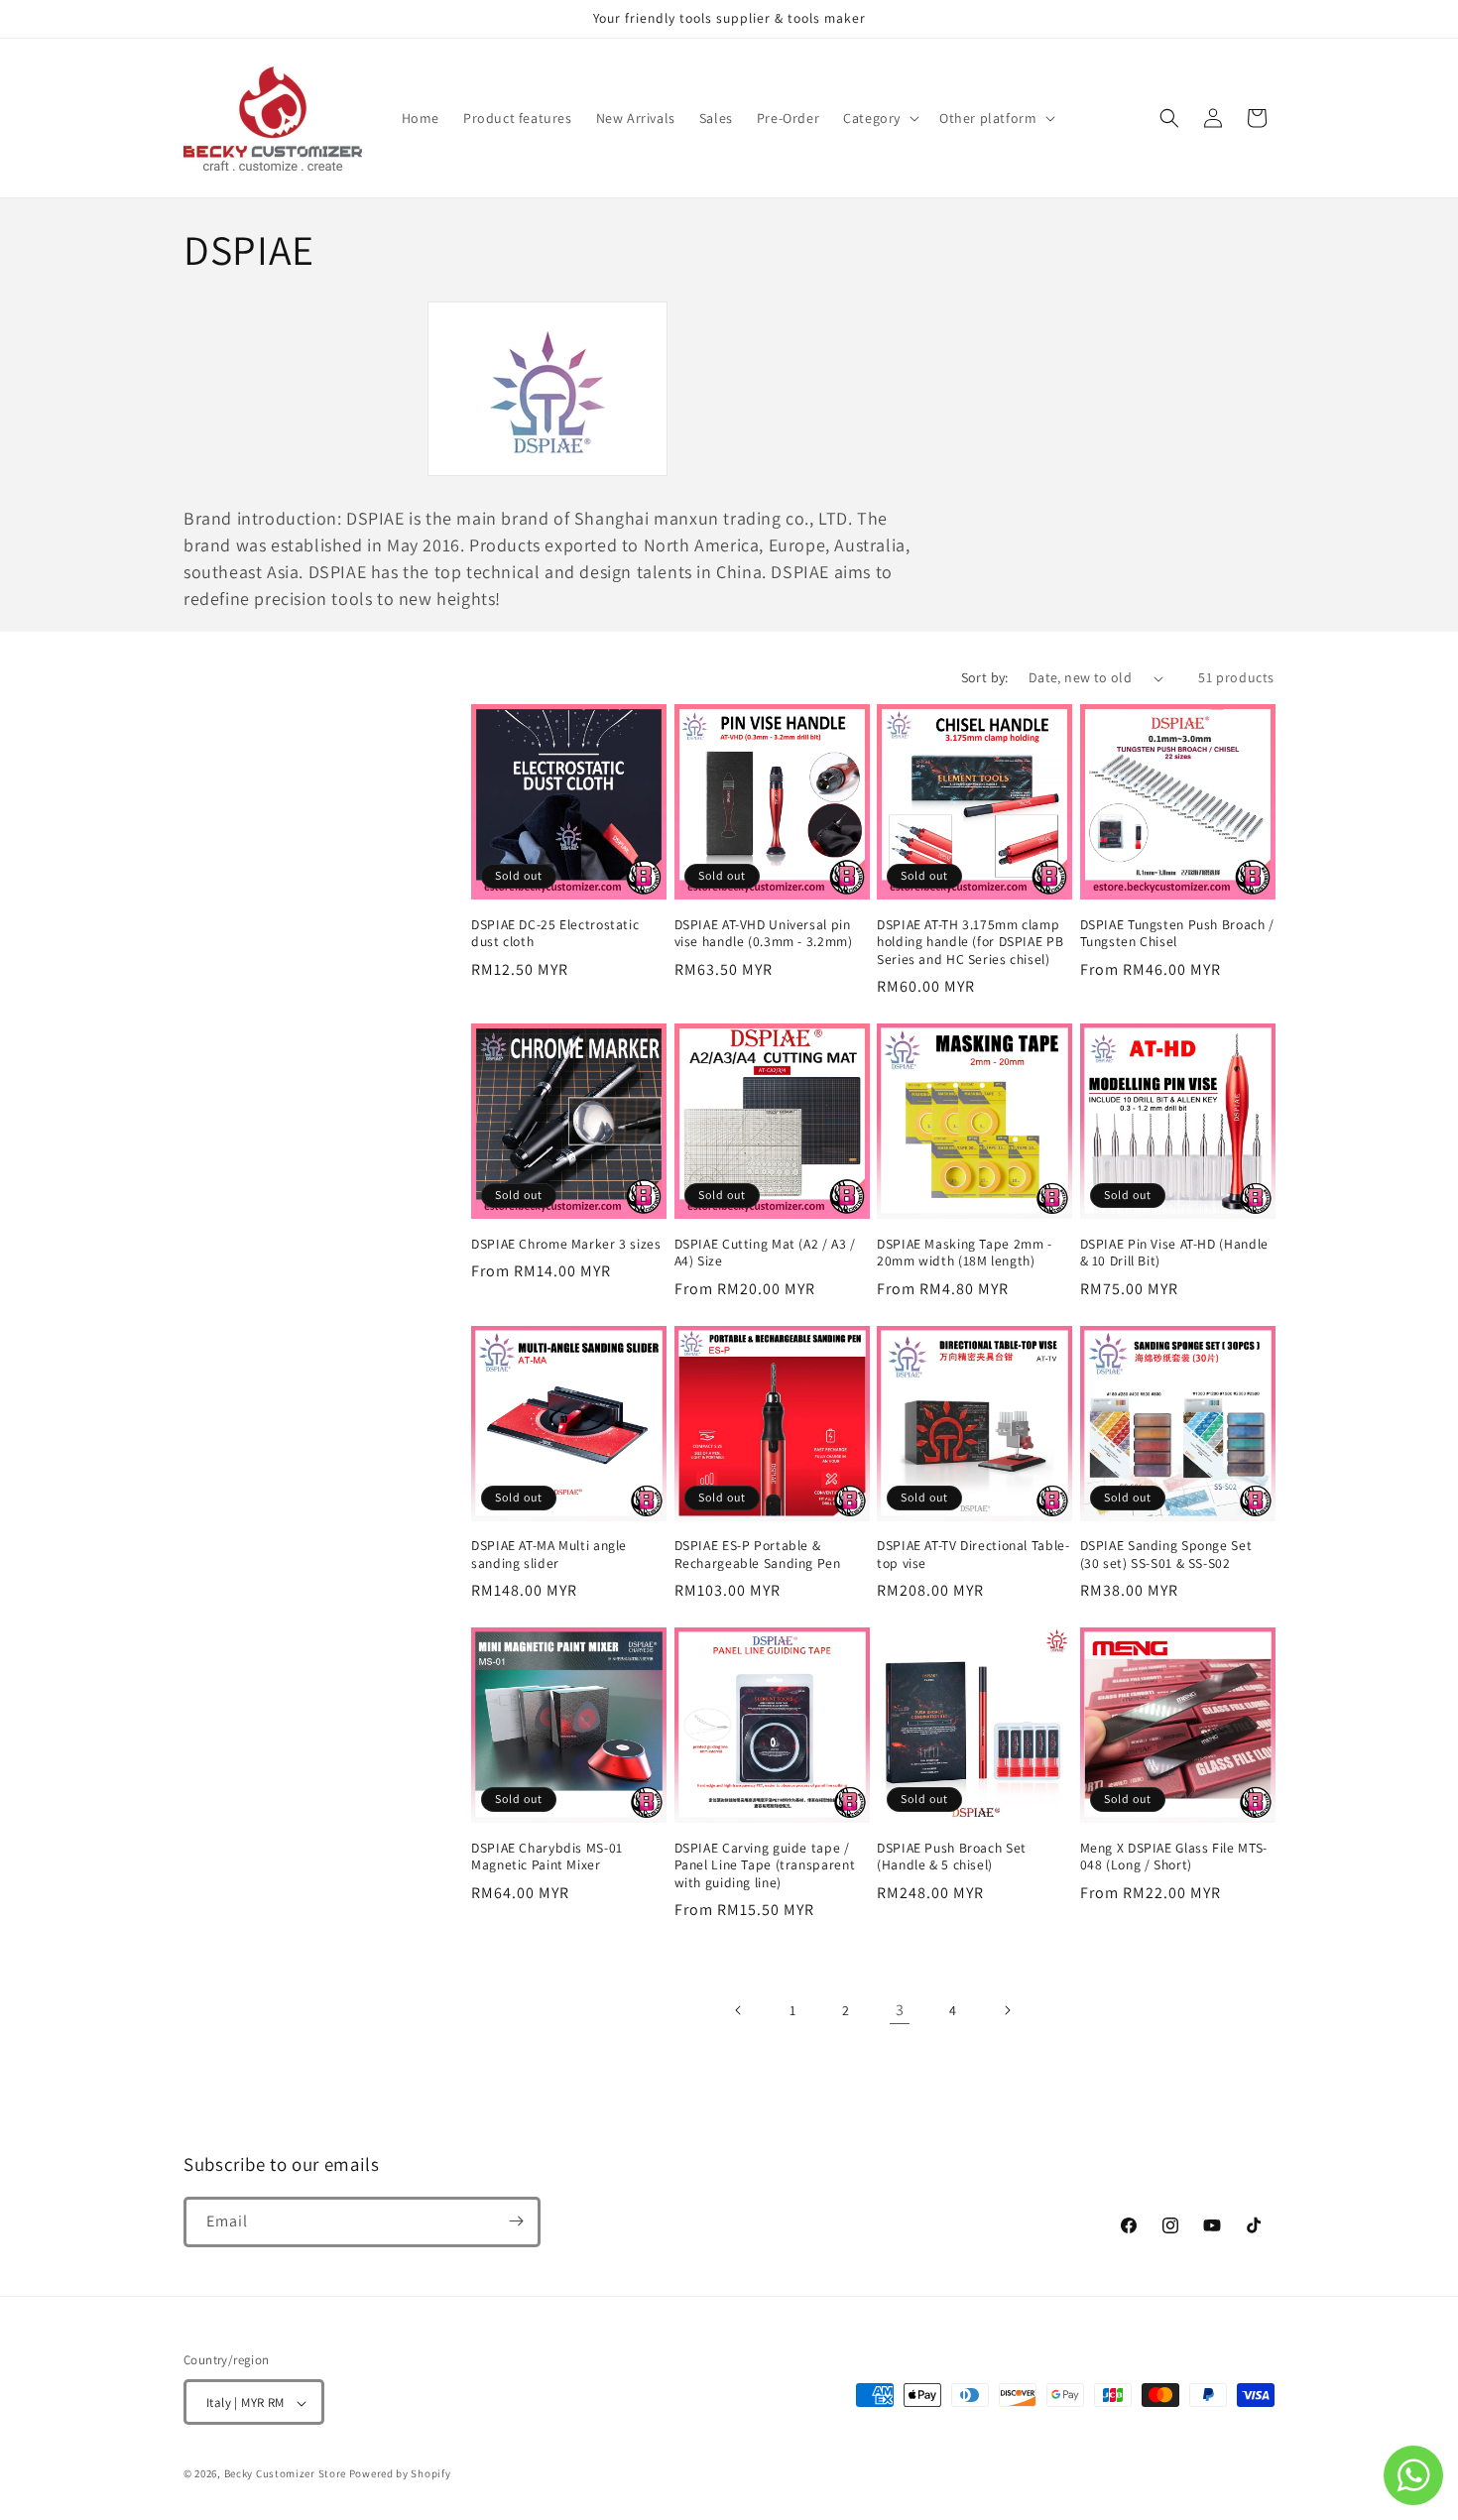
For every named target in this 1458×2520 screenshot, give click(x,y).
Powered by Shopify (400, 2474)
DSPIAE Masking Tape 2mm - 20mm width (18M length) (965, 1253)
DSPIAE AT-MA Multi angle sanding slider (549, 1555)
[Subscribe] (516, 2221)
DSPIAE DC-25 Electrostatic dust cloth (555, 934)
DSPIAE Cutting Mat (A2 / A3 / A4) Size (765, 1253)
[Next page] (1007, 2010)
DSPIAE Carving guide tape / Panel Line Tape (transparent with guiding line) (765, 1865)
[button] (879, 118)
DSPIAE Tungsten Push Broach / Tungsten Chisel (1177, 934)
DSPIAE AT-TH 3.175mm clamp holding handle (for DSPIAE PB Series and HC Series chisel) (970, 942)
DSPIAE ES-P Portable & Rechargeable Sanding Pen (758, 1555)
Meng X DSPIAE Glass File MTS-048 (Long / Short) (1174, 1857)
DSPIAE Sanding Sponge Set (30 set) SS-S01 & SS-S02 (1166, 1555)
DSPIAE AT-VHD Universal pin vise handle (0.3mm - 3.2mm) (764, 934)
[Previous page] (739, 2010)
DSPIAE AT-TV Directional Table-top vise (973, 1555)
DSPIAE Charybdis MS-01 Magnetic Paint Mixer (547, 1857)
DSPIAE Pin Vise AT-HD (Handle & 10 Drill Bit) (1174, 1253)
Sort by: (985, 677)
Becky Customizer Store (285, 2474)
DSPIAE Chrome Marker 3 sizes (566, 1244)
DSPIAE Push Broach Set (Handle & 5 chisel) (952, 1857)
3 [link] (900, 2010)
